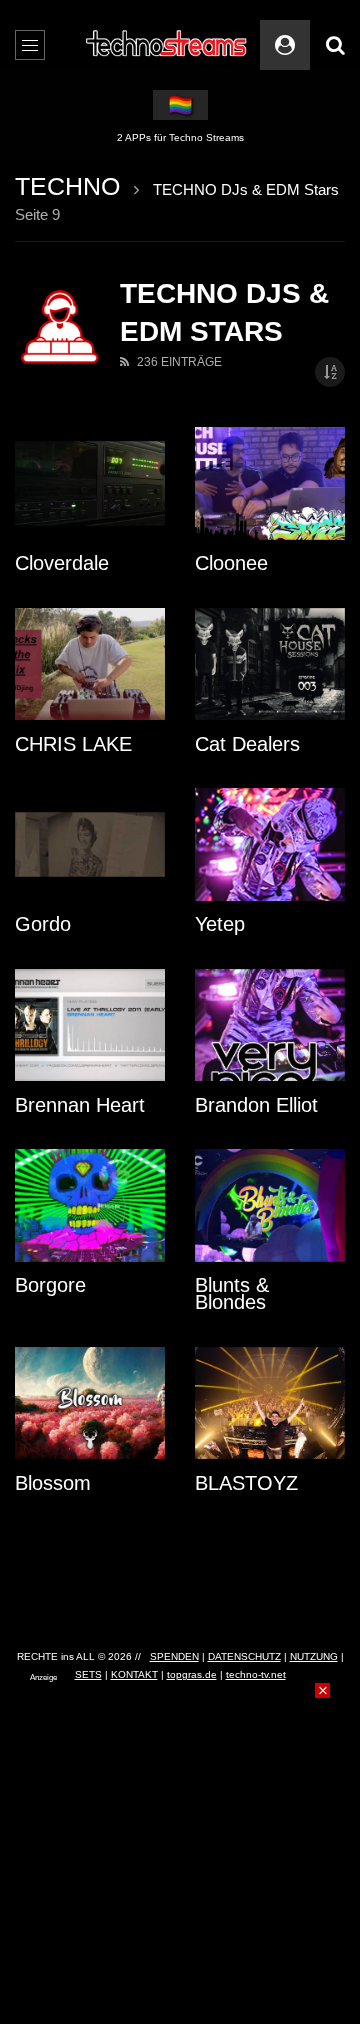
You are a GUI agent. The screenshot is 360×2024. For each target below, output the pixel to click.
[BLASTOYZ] (270, 1403)
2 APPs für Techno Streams (180, 137)
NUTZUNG (314, 1656)
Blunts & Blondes (232, 1293)
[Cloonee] (270, 483)
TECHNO (67, 186)
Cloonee (231, 563)
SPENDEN (174, 1656)
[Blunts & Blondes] (270, 1205)
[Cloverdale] (90, 483)
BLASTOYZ (246, 1483)
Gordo (43, 924)
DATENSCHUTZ (244, 1656)
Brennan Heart (80, 1105)
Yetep (220, 924)
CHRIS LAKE (73, 744)
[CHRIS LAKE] (90, 664)
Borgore (50, 1285)
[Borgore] (90, 1205)
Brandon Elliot (256, 1105)
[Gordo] (90, 844)
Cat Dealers (247, 744)
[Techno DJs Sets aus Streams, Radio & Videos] (167, 45)
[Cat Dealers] (270, 664)
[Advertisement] (180, 1808)
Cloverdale (62, 563)
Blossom (53, 1483)
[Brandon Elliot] (270, 1025)
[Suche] (335, 45)
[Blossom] (90, 1403)
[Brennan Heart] (90, 1025)
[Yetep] (270, 844)
